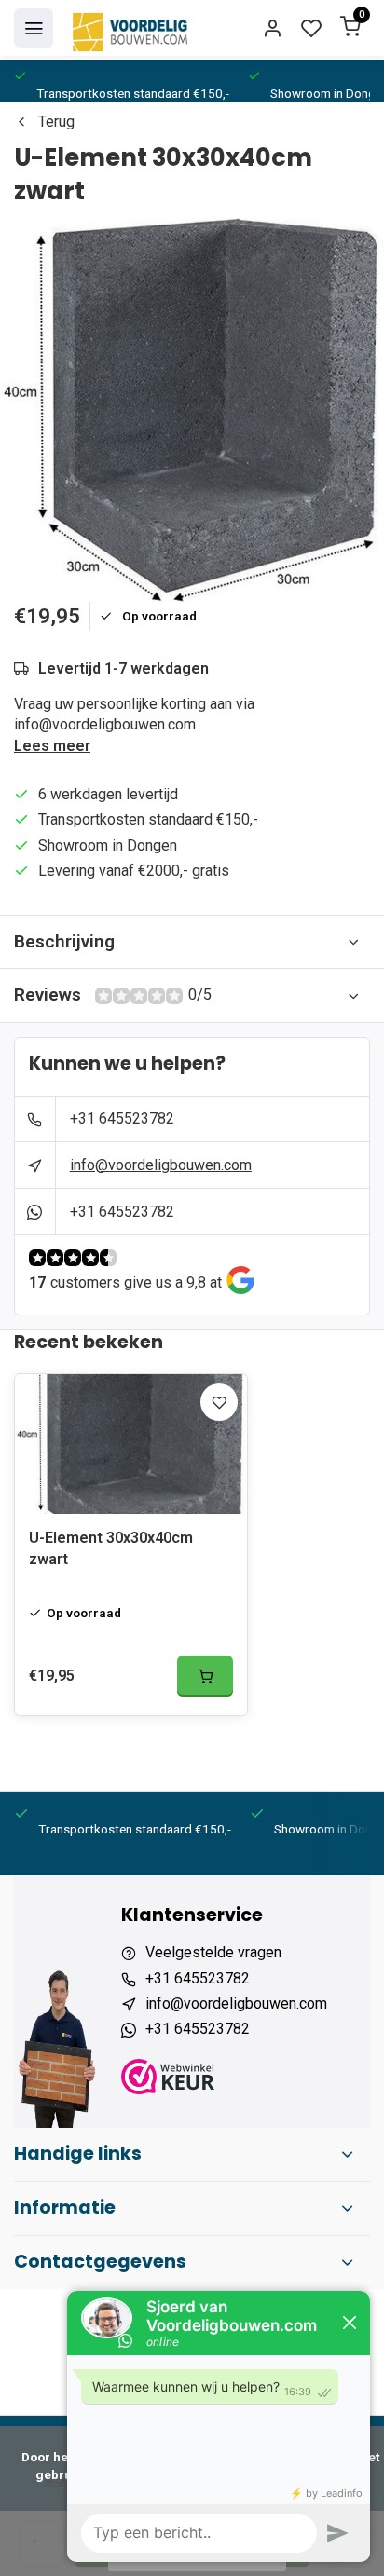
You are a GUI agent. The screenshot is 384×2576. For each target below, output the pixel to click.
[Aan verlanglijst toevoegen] (219, 1402)
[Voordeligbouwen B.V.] (132, 28)
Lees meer (52, 746)
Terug (56, 122)
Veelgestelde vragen (213, 1952)
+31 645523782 (122, 1118)
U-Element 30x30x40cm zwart (111, 1548)
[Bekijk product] (205, 1676)
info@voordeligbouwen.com (161, 1165)
